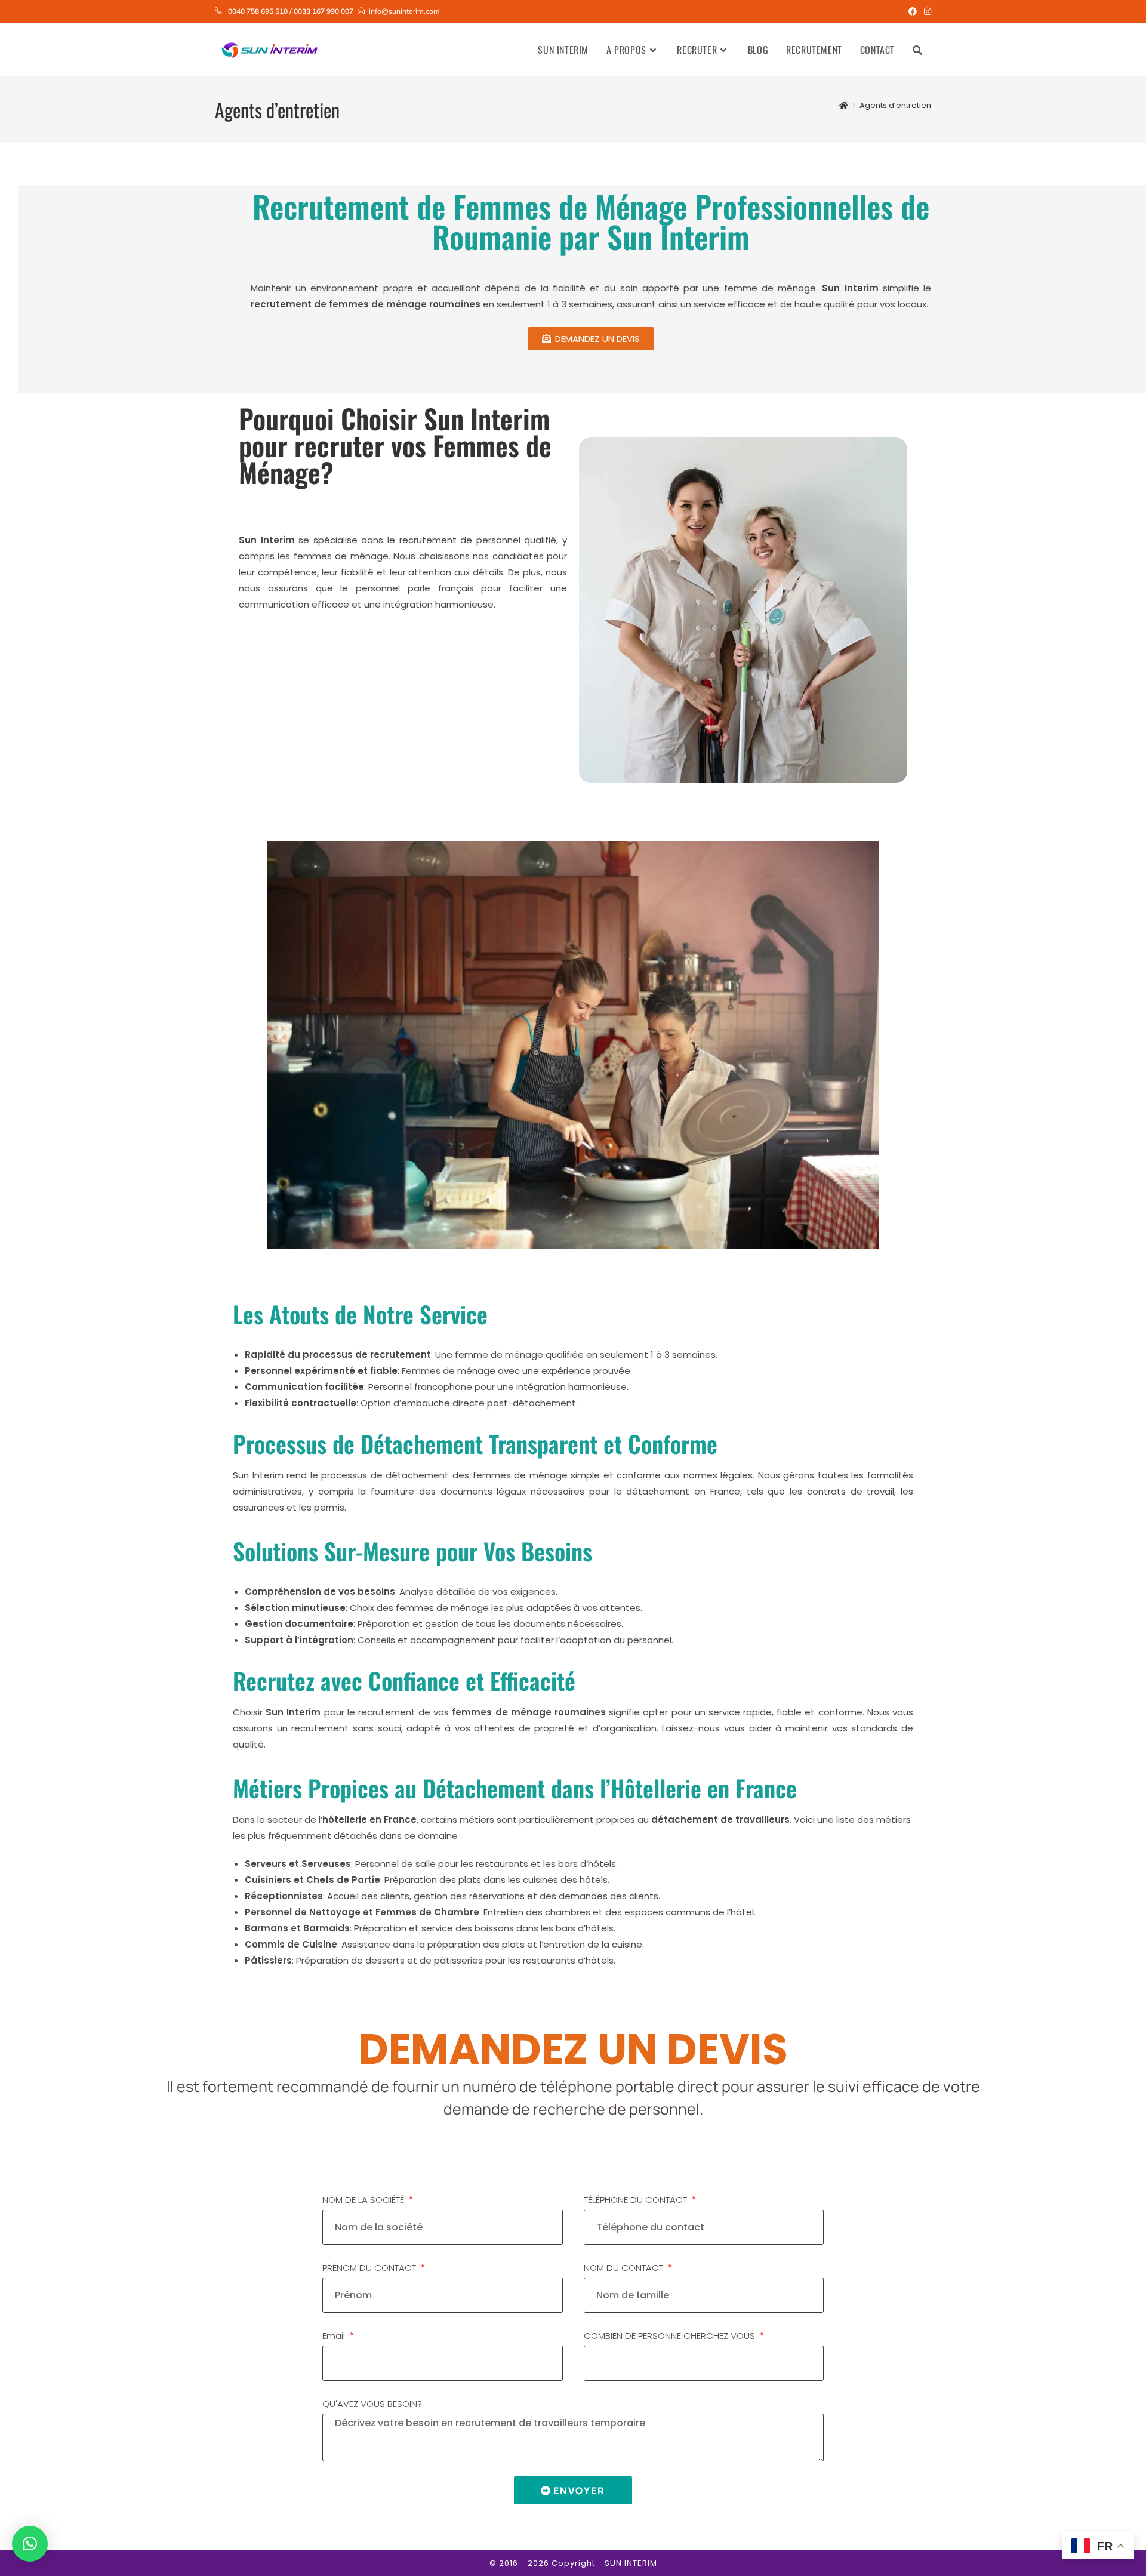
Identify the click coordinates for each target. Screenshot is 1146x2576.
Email (335, 2336)
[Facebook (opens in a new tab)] (913, 11)
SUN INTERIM (631, 2563)
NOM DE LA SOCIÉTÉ (364, 2200)
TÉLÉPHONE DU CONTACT (637, 2200)
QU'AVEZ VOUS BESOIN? (372, 2404)
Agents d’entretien (895, 105)
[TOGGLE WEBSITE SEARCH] (917, 50)
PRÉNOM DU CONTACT (370, 2268)
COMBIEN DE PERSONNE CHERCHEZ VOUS (671, 2336)
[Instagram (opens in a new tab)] (926, 11)
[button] (30, 2544)
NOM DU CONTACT (625, 2268)
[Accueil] (844, 105)
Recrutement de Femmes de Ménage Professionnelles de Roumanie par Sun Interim (591, 221)
